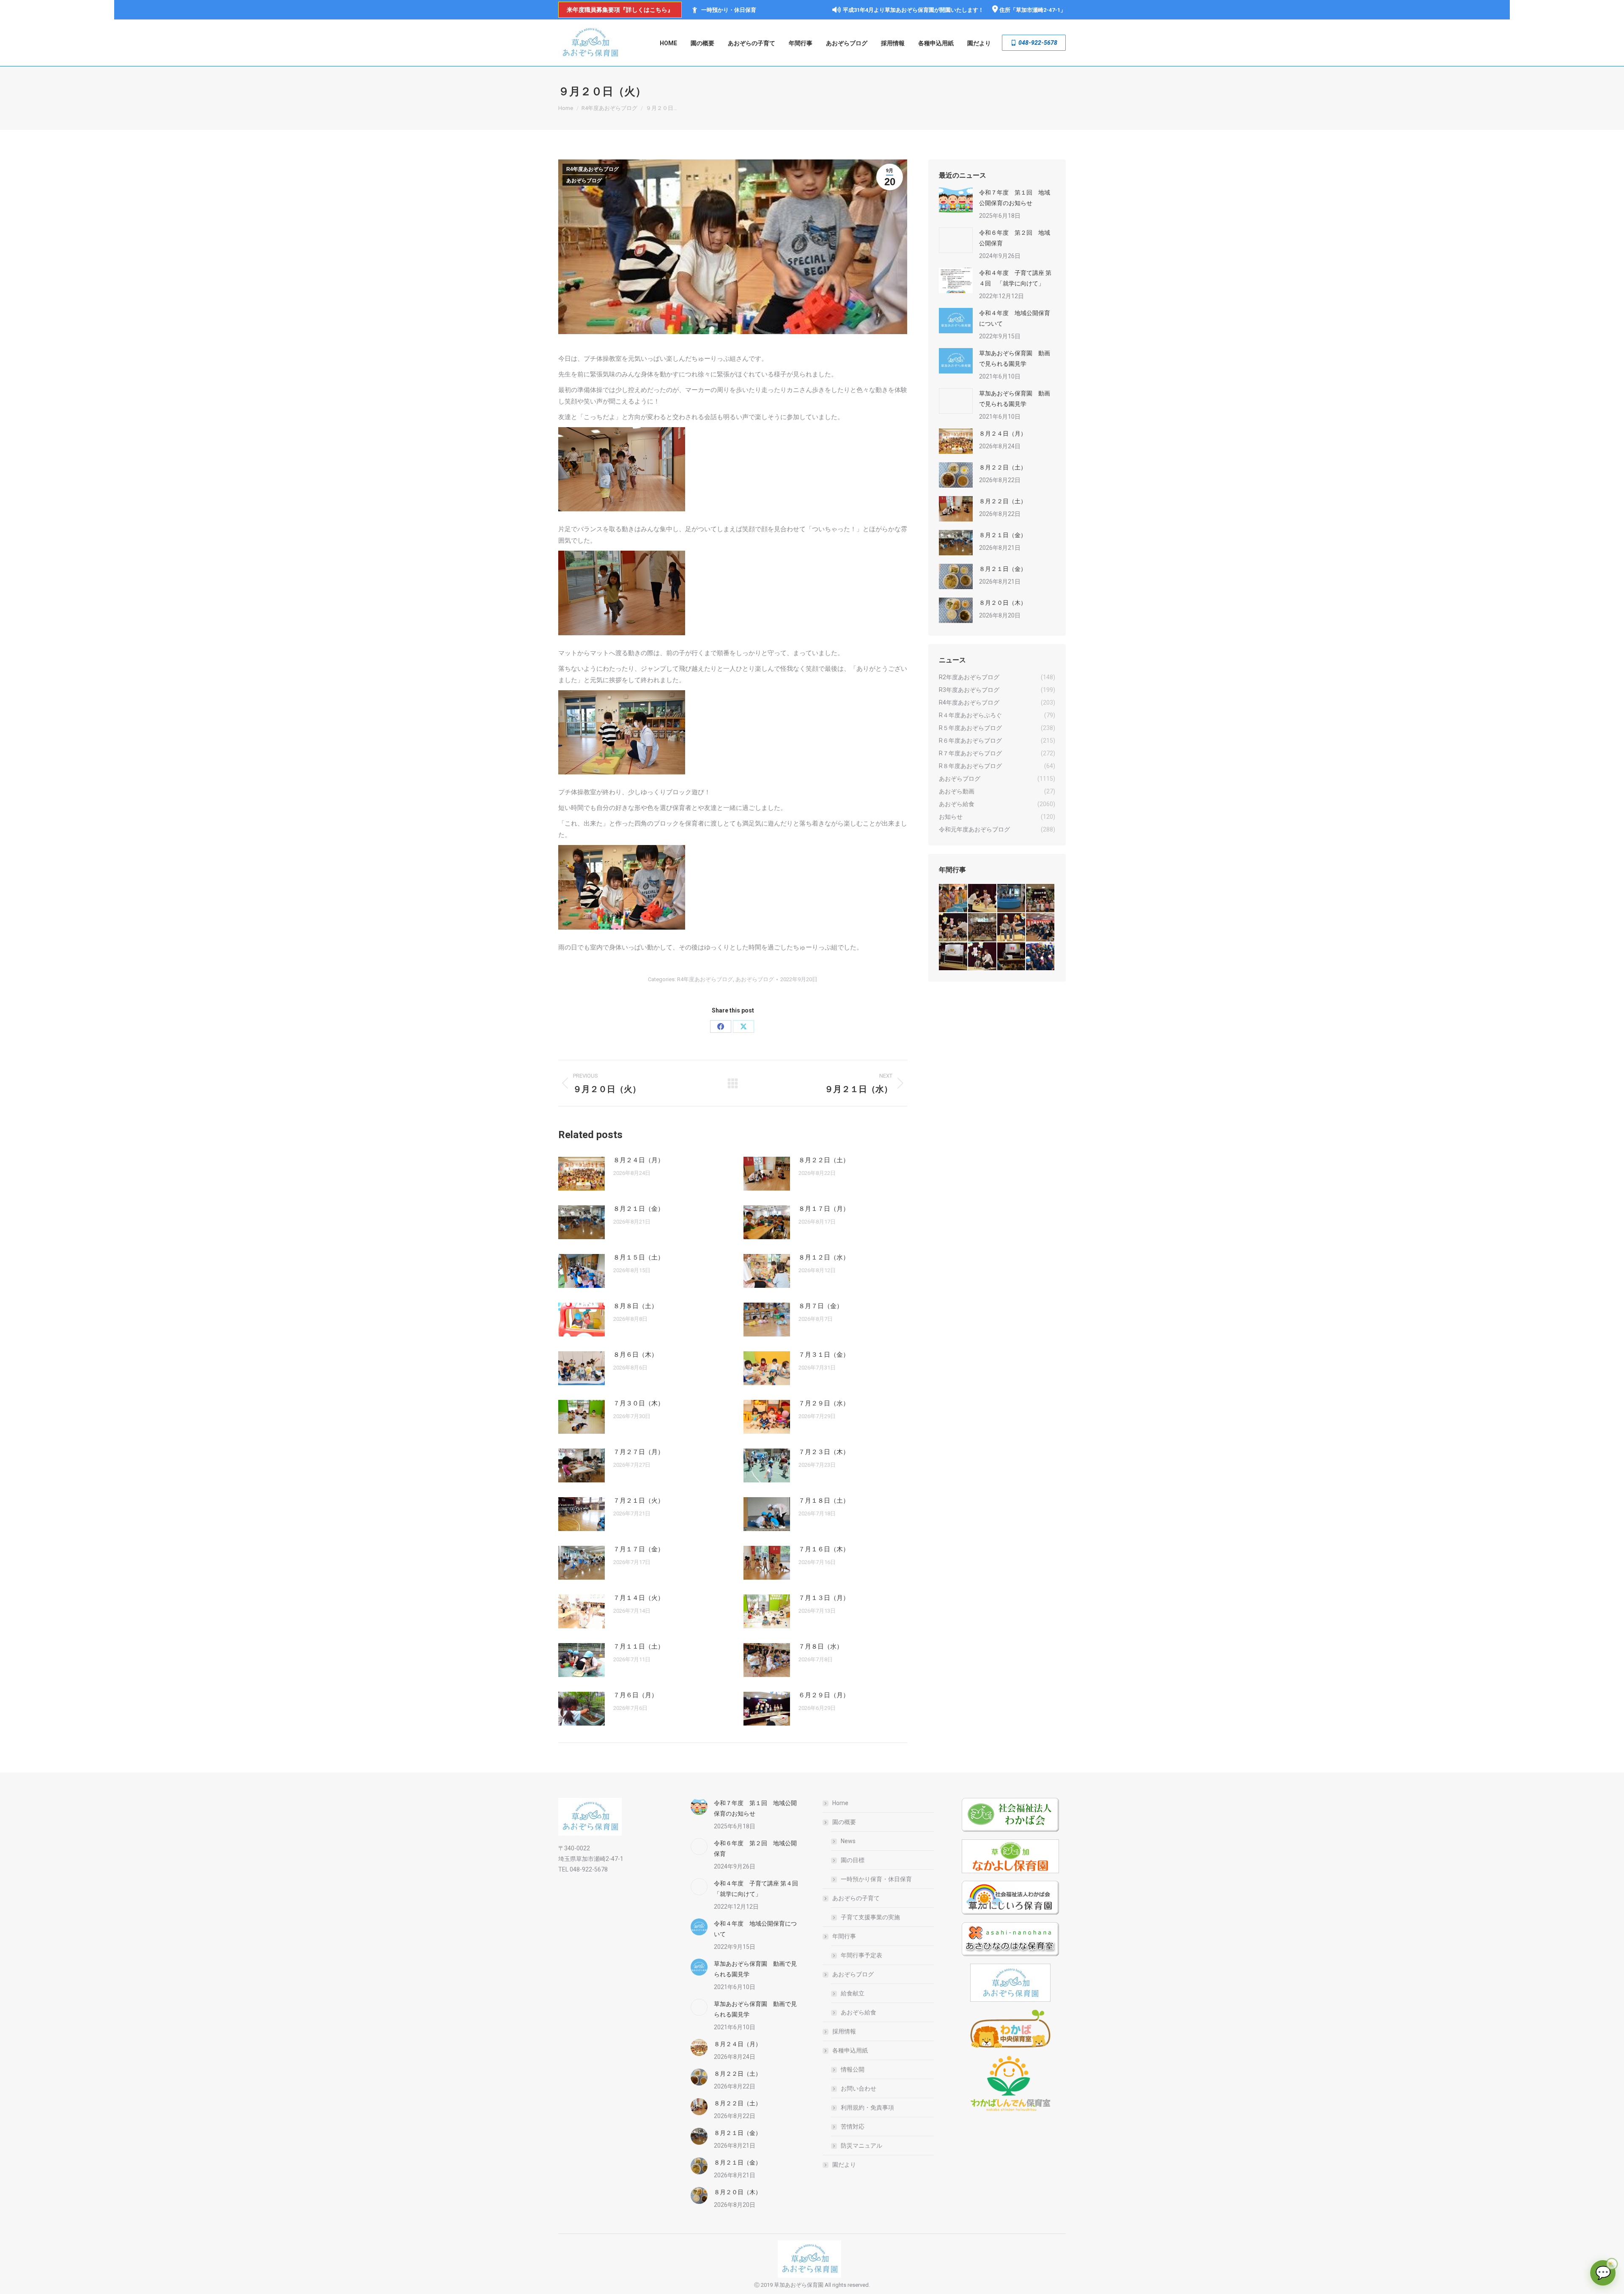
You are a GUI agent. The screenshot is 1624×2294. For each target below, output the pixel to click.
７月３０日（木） (639, 1403)
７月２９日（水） (824, 1403)
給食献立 (853, 1993)
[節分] (1041, 957)
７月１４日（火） (639, 1598)
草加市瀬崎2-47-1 (1038, 10)
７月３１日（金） (824, 1355)
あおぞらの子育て (856, 1898)
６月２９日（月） (824, 1695)
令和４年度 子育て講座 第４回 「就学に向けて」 (1015, 278)
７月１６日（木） (824, 1549)
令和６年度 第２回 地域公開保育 (1015, 238)
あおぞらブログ (584, 181)
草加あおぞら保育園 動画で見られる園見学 (1015, 358)
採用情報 (844, 2031)
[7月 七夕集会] (1041, 899)
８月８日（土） (635, 1306)
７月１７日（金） (639, 1549)
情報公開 (853, 2069)
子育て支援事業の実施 (870, 1917)
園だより (844, 2165)
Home (840, 1803)
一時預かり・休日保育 (729, 10)
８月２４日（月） (639, 1160)
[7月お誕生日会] (983, 899)
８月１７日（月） (824, 1209)
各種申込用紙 (850, 2050)
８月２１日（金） (639, 1209)
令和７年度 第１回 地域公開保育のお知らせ (1015, 198)
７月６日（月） (635, 1695)
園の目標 (853, 1860)
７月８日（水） (821, 1646)
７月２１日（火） (639, 1501)
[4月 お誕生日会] (1012, 928)
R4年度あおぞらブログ (593, 169)
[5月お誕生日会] (983, 928)
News (848, 1841)
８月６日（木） (635, 1355)
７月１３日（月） (824, 1598)
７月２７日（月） (639, 1452)
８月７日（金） (821, 1306)
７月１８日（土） (824, 1501)
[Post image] (582, 1174)
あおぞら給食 (859, 2012)
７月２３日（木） (824, 1452)
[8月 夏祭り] (953, 899)
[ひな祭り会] (953, 957)
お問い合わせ (859, 2088)
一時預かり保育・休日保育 (876, 1879)
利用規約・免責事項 (867, 2107)
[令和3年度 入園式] (1041, 928)
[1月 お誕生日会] (1012, 957)
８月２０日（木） (1003, 603)
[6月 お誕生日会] (953, 928)
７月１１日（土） (639, 1646)
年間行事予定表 (861, 1955)
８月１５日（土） (639, 1257)
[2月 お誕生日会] (983, 957)
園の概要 (844, 1822)
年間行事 (844, 1936)
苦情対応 (853, 2127)
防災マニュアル (861, 2146)
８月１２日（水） (824, 1257)
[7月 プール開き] (1012, 899)
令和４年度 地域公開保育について (1015, 318)
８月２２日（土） (824, 1160)
